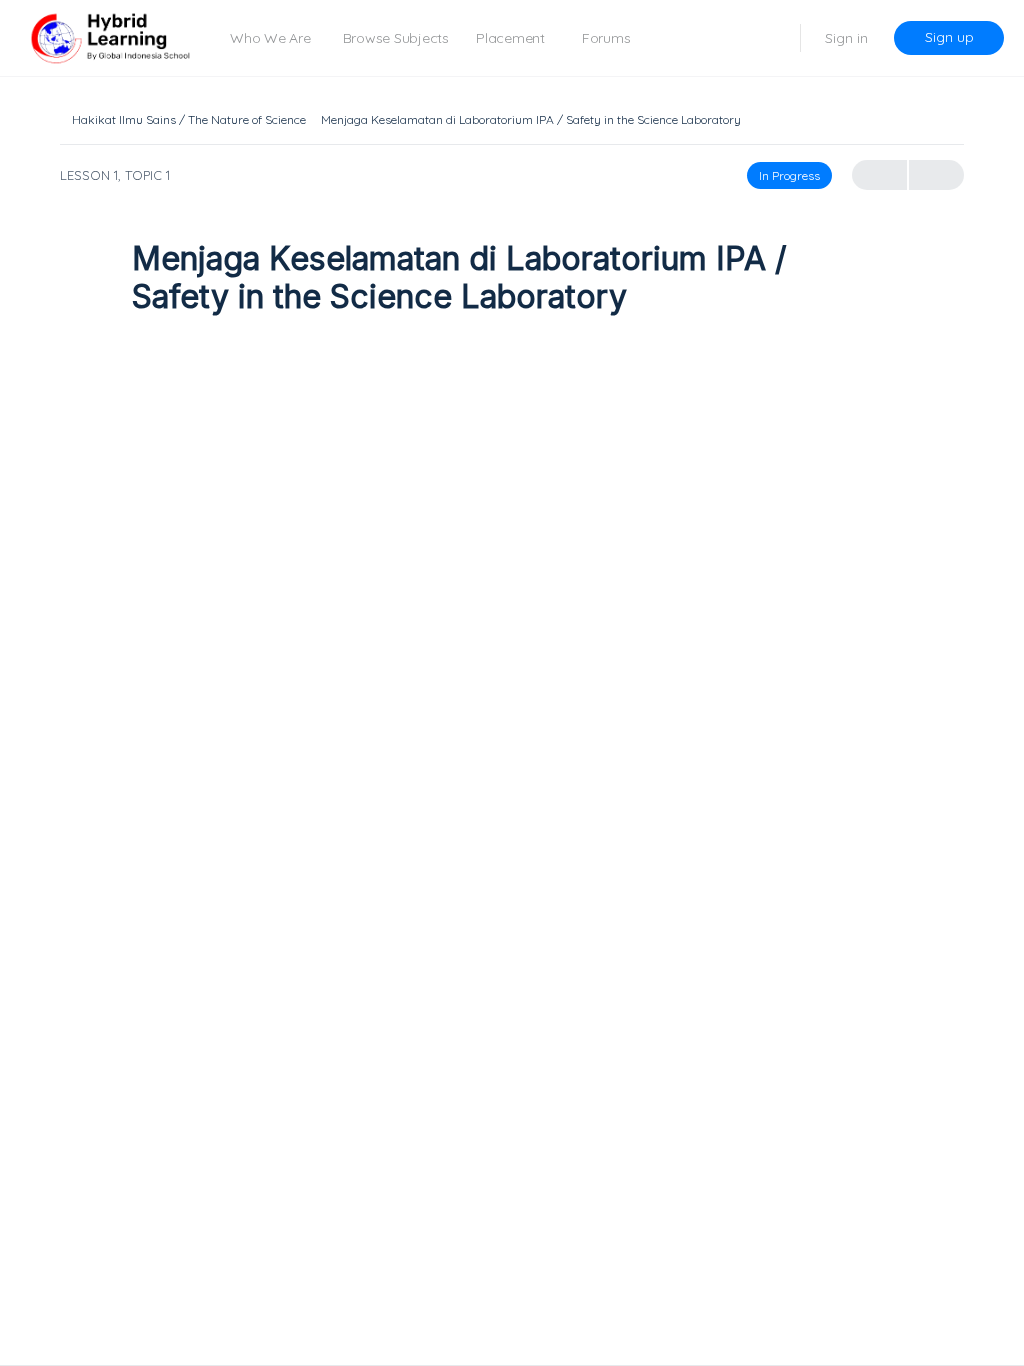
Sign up (949, 37)
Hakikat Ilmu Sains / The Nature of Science (189, 119)
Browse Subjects (396, 38)
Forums (606, 38)
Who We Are (270, 38)
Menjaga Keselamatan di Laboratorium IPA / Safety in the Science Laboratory (531, 119)
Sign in (846, 38)
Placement (510, 38)
